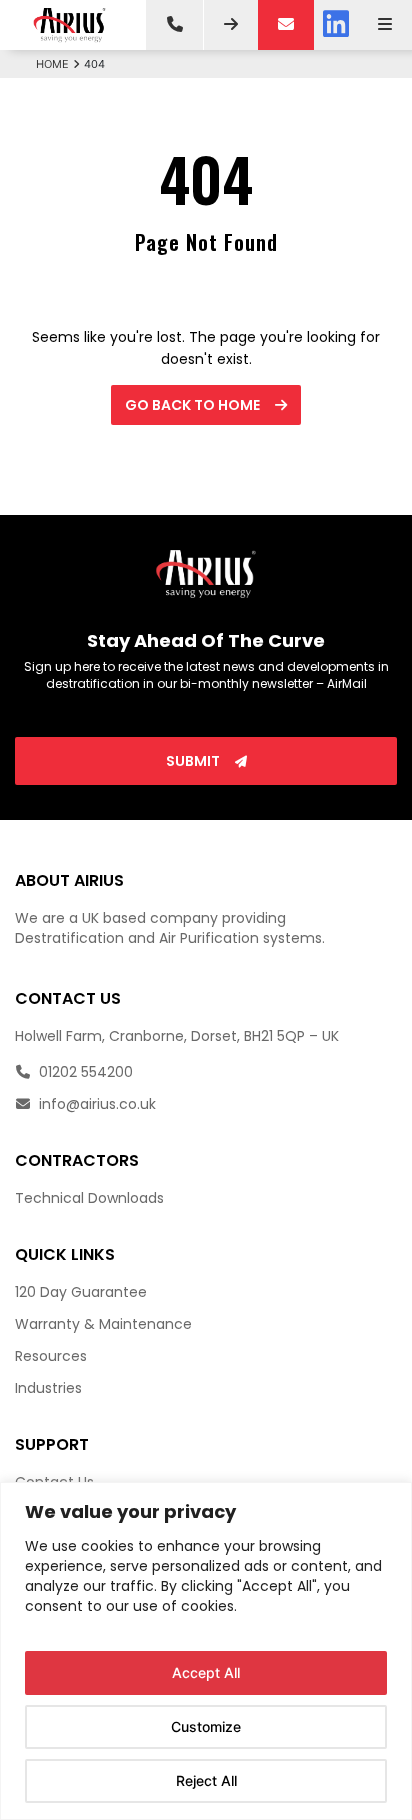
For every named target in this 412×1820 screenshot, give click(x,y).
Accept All (206, 1672)
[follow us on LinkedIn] (336, 25)
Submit (194, 761)
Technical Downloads (89, 1198)
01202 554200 (84, 1072)
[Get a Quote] (231, 25)
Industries (48, 1388)
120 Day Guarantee (81, 1292)
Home (52, 64)
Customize (206, 1726)
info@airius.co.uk (95, 1104)
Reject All (206, 1780)
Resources (51, 1356)
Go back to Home (194, 405)
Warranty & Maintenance (103, 1324)
